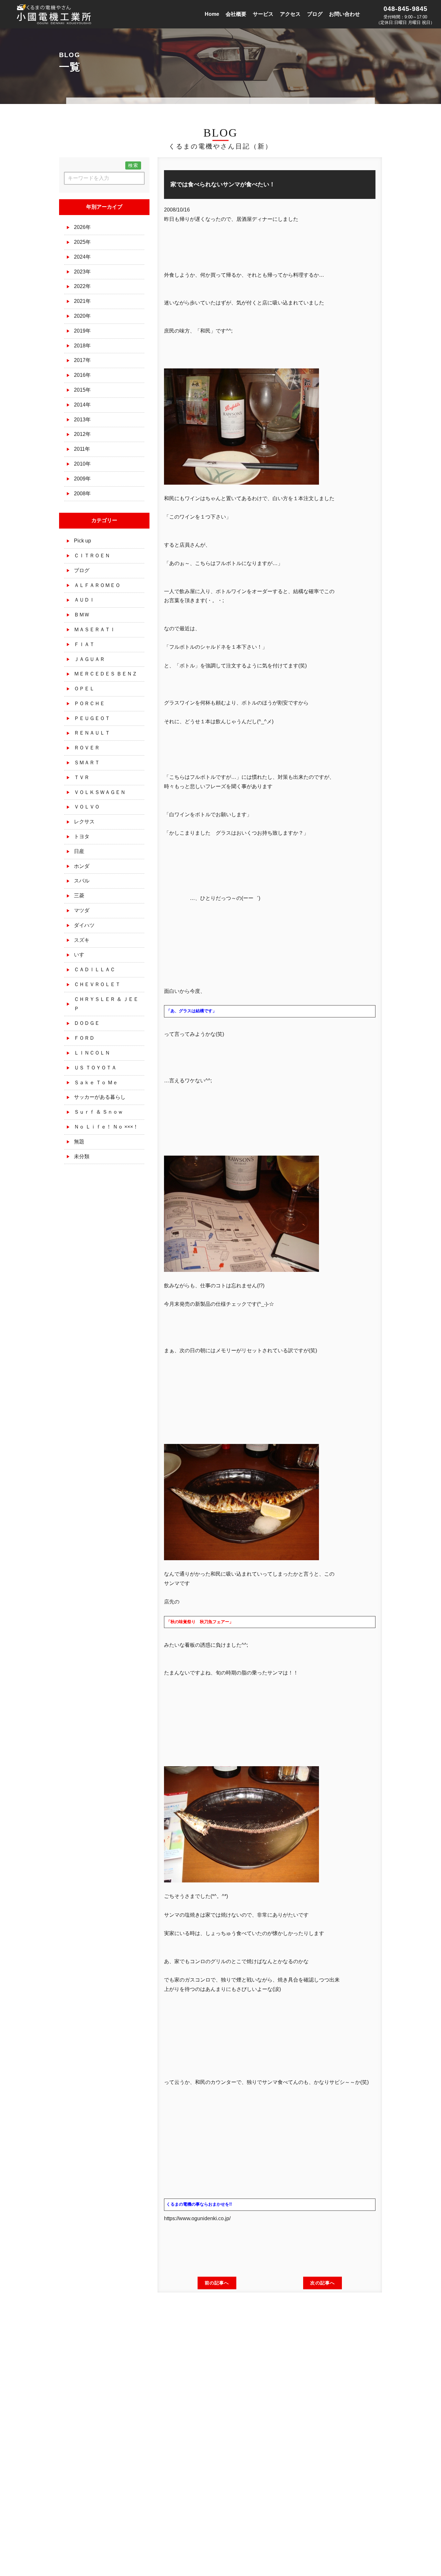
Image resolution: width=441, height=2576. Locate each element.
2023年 (82, 272)
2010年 (82, 464)
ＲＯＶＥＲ (87, 748)
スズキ (82, 940)
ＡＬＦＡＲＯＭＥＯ (97, 585)
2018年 (82, 346)
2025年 (82, 242)
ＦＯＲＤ (84, 1038)
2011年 (82, 449)
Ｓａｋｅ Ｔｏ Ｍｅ (96, 1082)
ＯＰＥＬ (84, 689)
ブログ (82, 570)
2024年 (82, 257)
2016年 (82, 375)
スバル (82, 881)
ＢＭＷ (82, 615)
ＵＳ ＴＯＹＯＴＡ (95, 1068)
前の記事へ (217, 2283)
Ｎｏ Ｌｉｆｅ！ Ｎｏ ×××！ (106, 1127)
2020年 (82, 316)
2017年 (82, 360)
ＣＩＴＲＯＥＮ (92, 556)
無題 (79, 1142)
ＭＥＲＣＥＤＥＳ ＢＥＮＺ (106, 674)
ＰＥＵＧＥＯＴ (92, 718)
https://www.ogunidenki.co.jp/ (197, 2218)
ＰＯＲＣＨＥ (89, 703)
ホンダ (82, 866)
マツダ (82, 910)
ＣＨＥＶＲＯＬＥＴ (97, 984)
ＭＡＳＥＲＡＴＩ (95, 629)
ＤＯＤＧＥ (87, 1023)
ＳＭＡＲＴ (87, 762)
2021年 (82, 301)
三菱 (79, 896)
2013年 (82, 420)
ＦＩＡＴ (84, 644)
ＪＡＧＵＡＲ (89, 659)
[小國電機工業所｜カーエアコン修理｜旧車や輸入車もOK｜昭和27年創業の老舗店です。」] (55, 20)
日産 (79, 851)
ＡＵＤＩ (84, 600)
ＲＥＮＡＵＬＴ (92, 733)
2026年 (82, 227)
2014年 (82, 405)
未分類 (82, 1156)
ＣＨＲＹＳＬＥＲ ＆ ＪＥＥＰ (106, 1004)
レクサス (84, 822)
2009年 (82, 479)
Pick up (82, 541)
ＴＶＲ (82, 777)
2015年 (82, 390)
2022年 (82, 286)
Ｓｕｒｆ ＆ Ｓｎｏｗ (98, 1112)
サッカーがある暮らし (100, 1097)
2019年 (82, 331)
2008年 (82, 494)
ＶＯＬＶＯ (87, 807)
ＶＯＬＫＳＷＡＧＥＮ (100, 792)
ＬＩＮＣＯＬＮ (92, 1053)
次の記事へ (323, 2283)
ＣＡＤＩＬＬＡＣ (95, 969)
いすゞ (82, 955)
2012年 (82, 434)
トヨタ (82, 836)
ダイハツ (84, 925)
